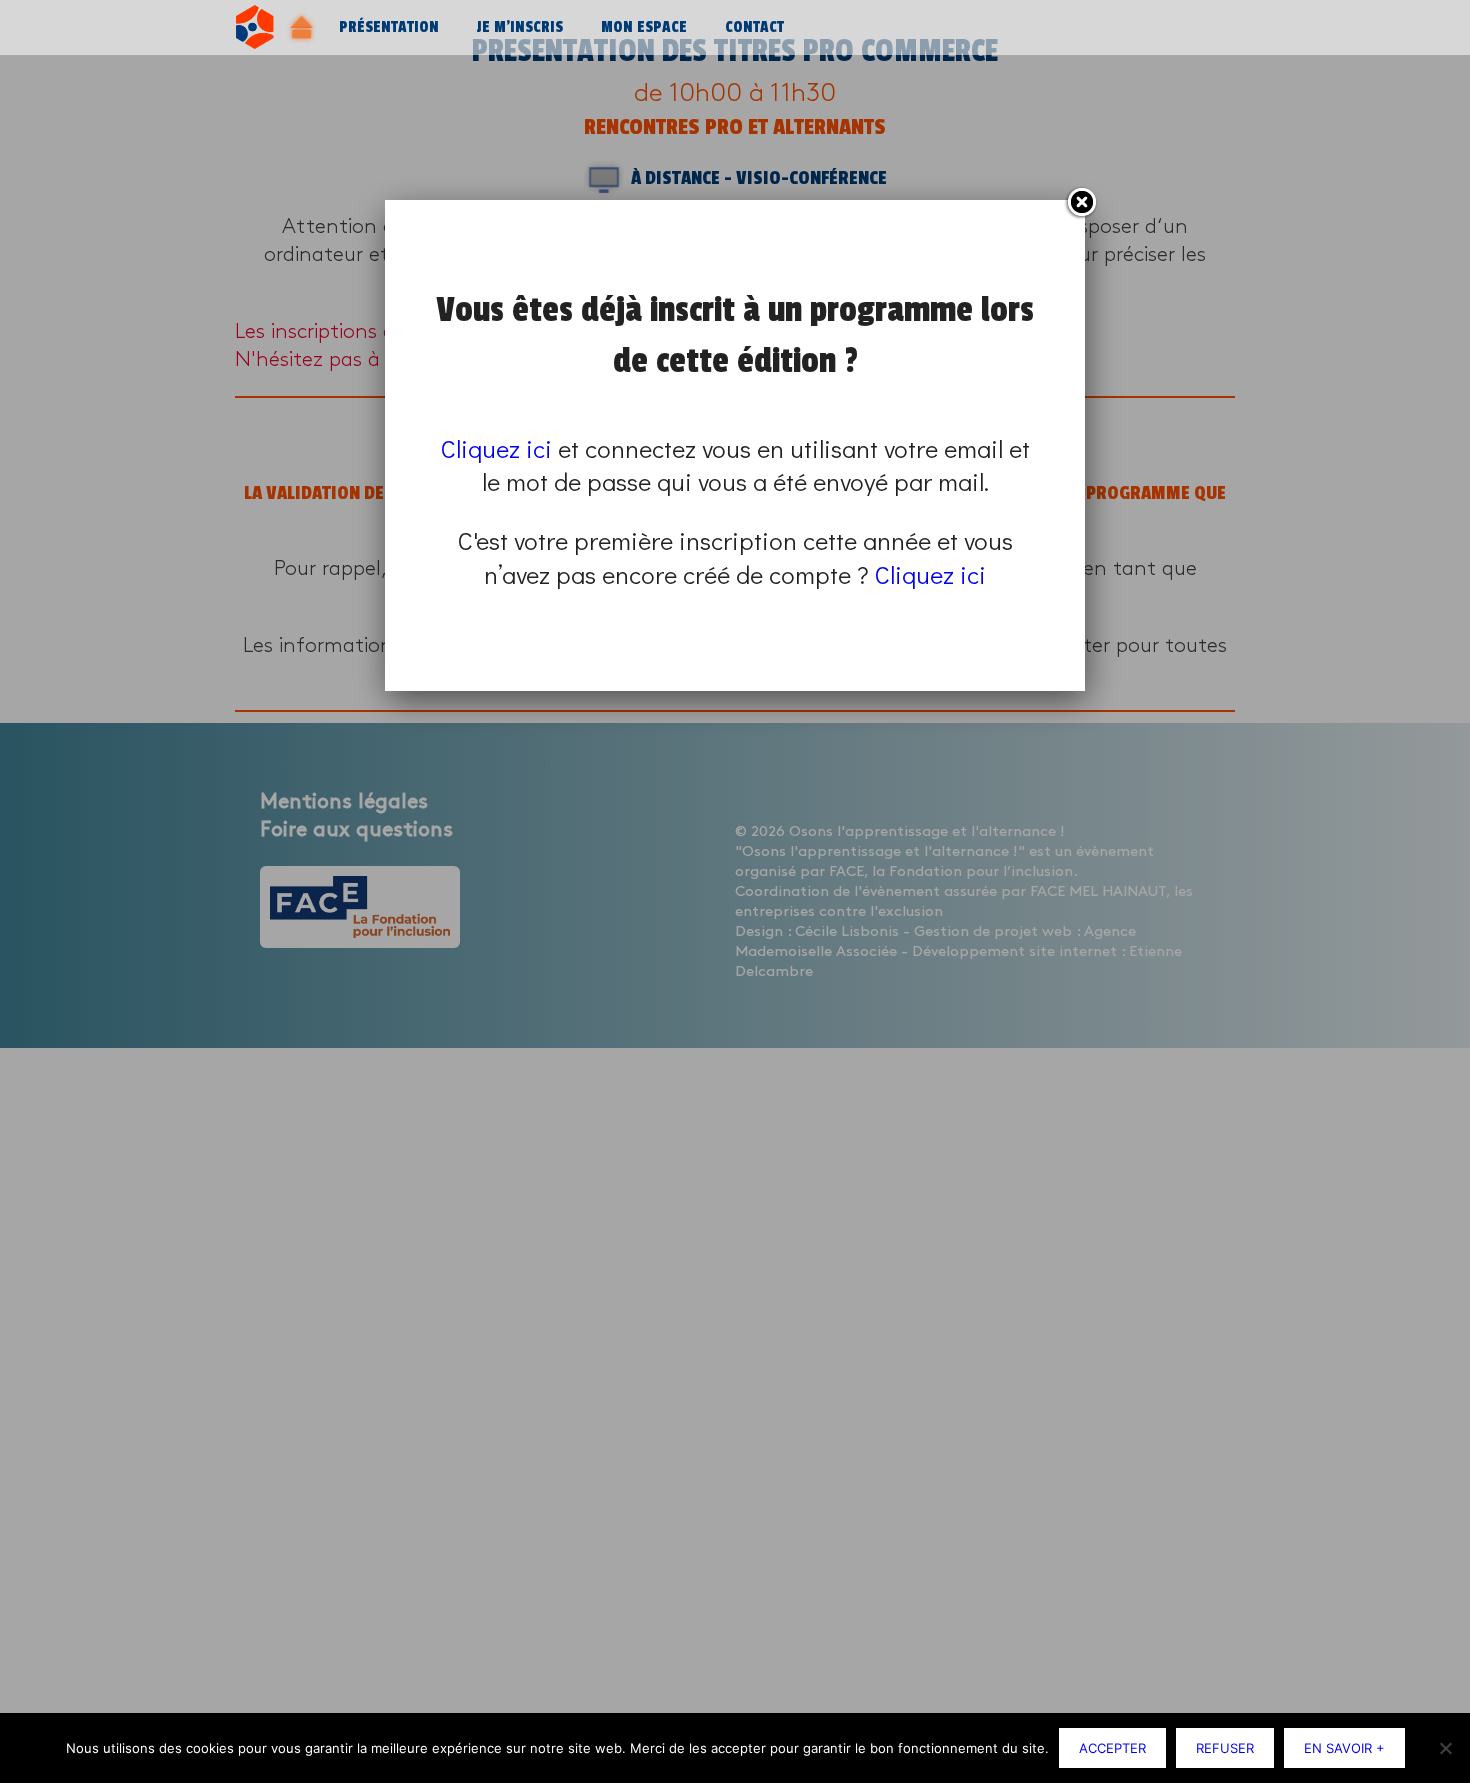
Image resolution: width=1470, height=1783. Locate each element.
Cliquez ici (496, 448)
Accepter (1112, 1748)
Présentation (389, 27)
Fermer (1081, 203)
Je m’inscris (520, 27)
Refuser (1225, 1748)
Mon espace (644, 27)
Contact (754, 27)
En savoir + (1344, 1748)
